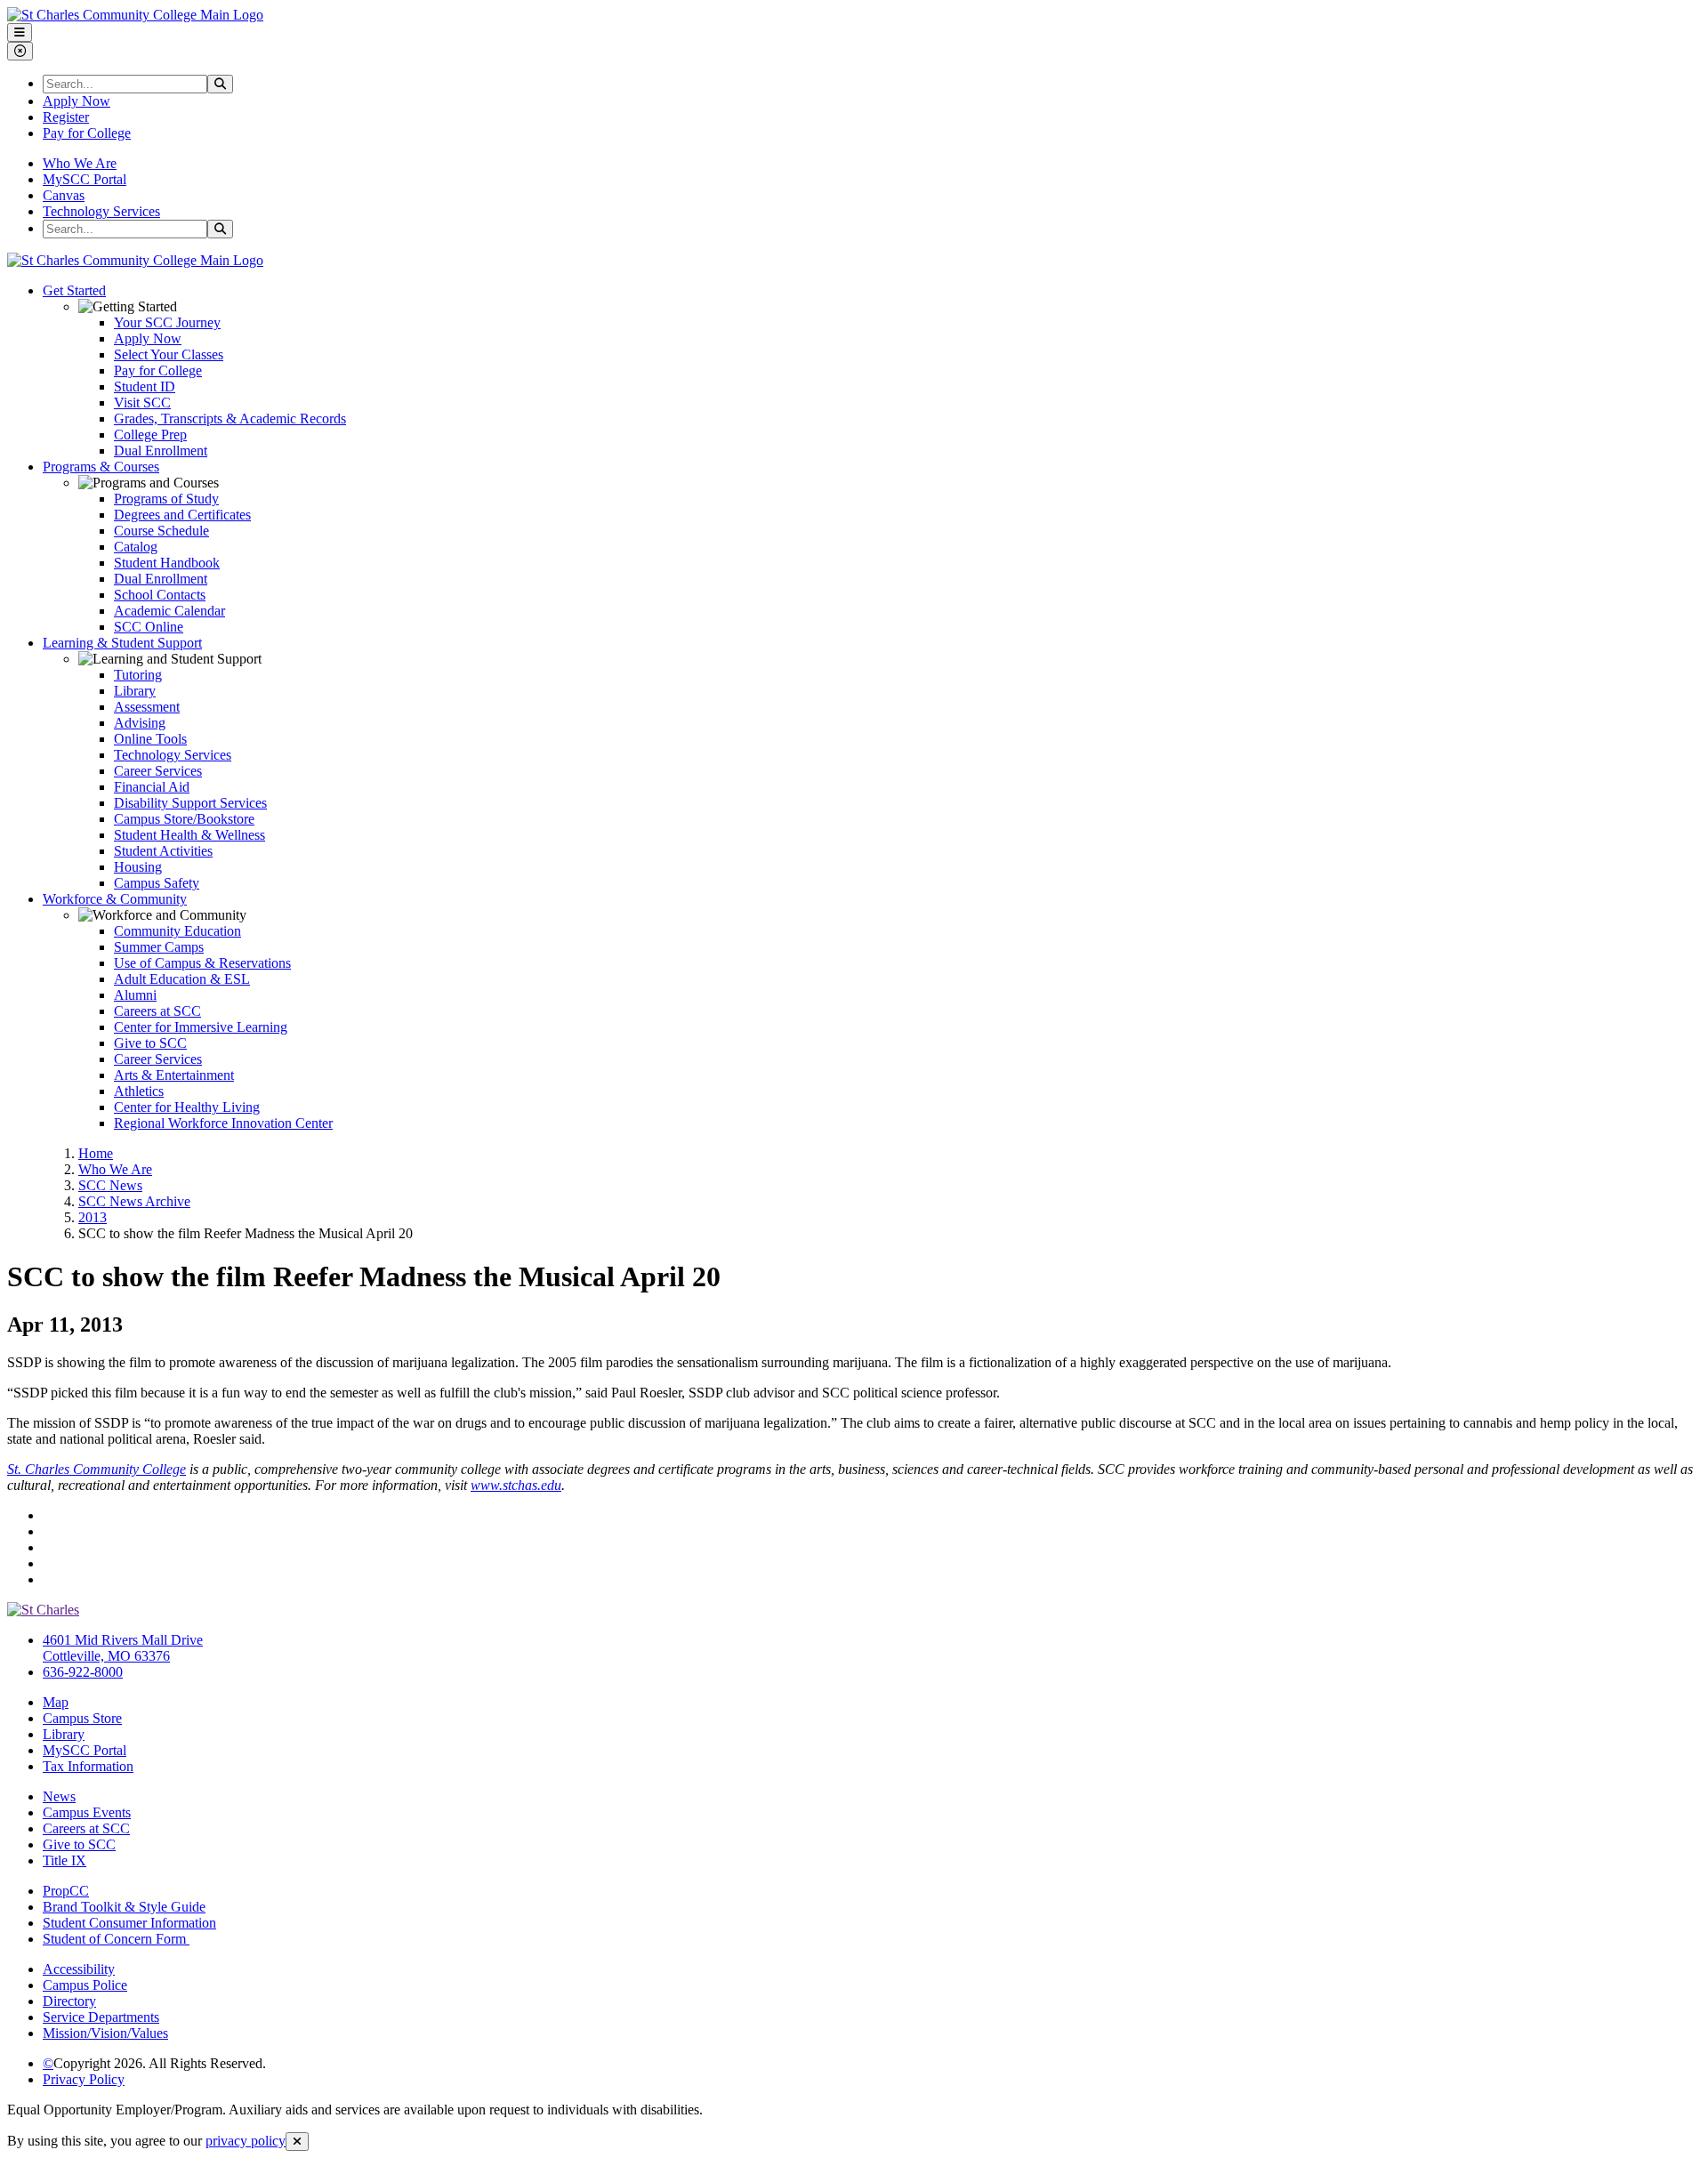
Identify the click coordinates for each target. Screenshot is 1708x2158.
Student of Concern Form (116, 1939)
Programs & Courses (101, 467)
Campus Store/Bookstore (184, 819)
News (59, 1796)
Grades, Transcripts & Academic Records (230, 419)
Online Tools (150, 739)
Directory (69, 2001)
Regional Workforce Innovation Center (223, 1123)
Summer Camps (159, 947)
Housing (138, 867)
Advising (140, 723)
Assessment (147, 707)
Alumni (135, 995)
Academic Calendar (169, 611)
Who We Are (80, 163)
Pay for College (87, 133)
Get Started (74, 290)
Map (56, 1702)
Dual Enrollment (161, 451)
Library (135, 691)
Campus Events (87, 1812)
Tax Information (88, 1766)
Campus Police (85, 1985)
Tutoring (138, 675)
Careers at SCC (157, 1011)
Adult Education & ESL (182, 979)
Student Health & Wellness (189, 835)
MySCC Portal (85, 179)
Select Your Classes (169, 354)
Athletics (139, 1091)
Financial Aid (152, 787)
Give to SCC (150, 1043)
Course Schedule (161, 531)
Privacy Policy (84, 2079)
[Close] (297, 2142)
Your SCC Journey (167, 322)
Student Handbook (167, 563)
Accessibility (79, 1969)
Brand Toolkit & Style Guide (124, 1907)
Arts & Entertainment (174, 1075)
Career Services (158, 771)
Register (66, 117)
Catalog (136, 547)
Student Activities (163, 851)
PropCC (66, 1891)
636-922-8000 (83, 1672)
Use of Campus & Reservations (202, 963)
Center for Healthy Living (187, 1107)
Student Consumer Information (129, 1923)
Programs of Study (166, 499)
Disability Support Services (190, 803)
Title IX (64, 1860)
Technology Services (101, 211)
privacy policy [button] (246, 2141)
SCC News (110, 1185)
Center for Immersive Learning (201, 1027)
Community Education (177, 931)
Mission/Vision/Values (105, 2033)
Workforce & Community (115, 899)
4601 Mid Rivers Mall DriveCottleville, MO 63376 (123, 1648)
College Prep (150, 435)
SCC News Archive (134, 1201)
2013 (93, 1217)
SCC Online (149, 627)
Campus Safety (157, 883)
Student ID (145, 387)
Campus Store (82, 1718)
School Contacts (160, 595)
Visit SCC (142, 403)
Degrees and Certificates (182, 515)
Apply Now (77, 101)
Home (96, 1153)
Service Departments (101, 2017)
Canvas (64, 195)
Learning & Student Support (122, 643)
